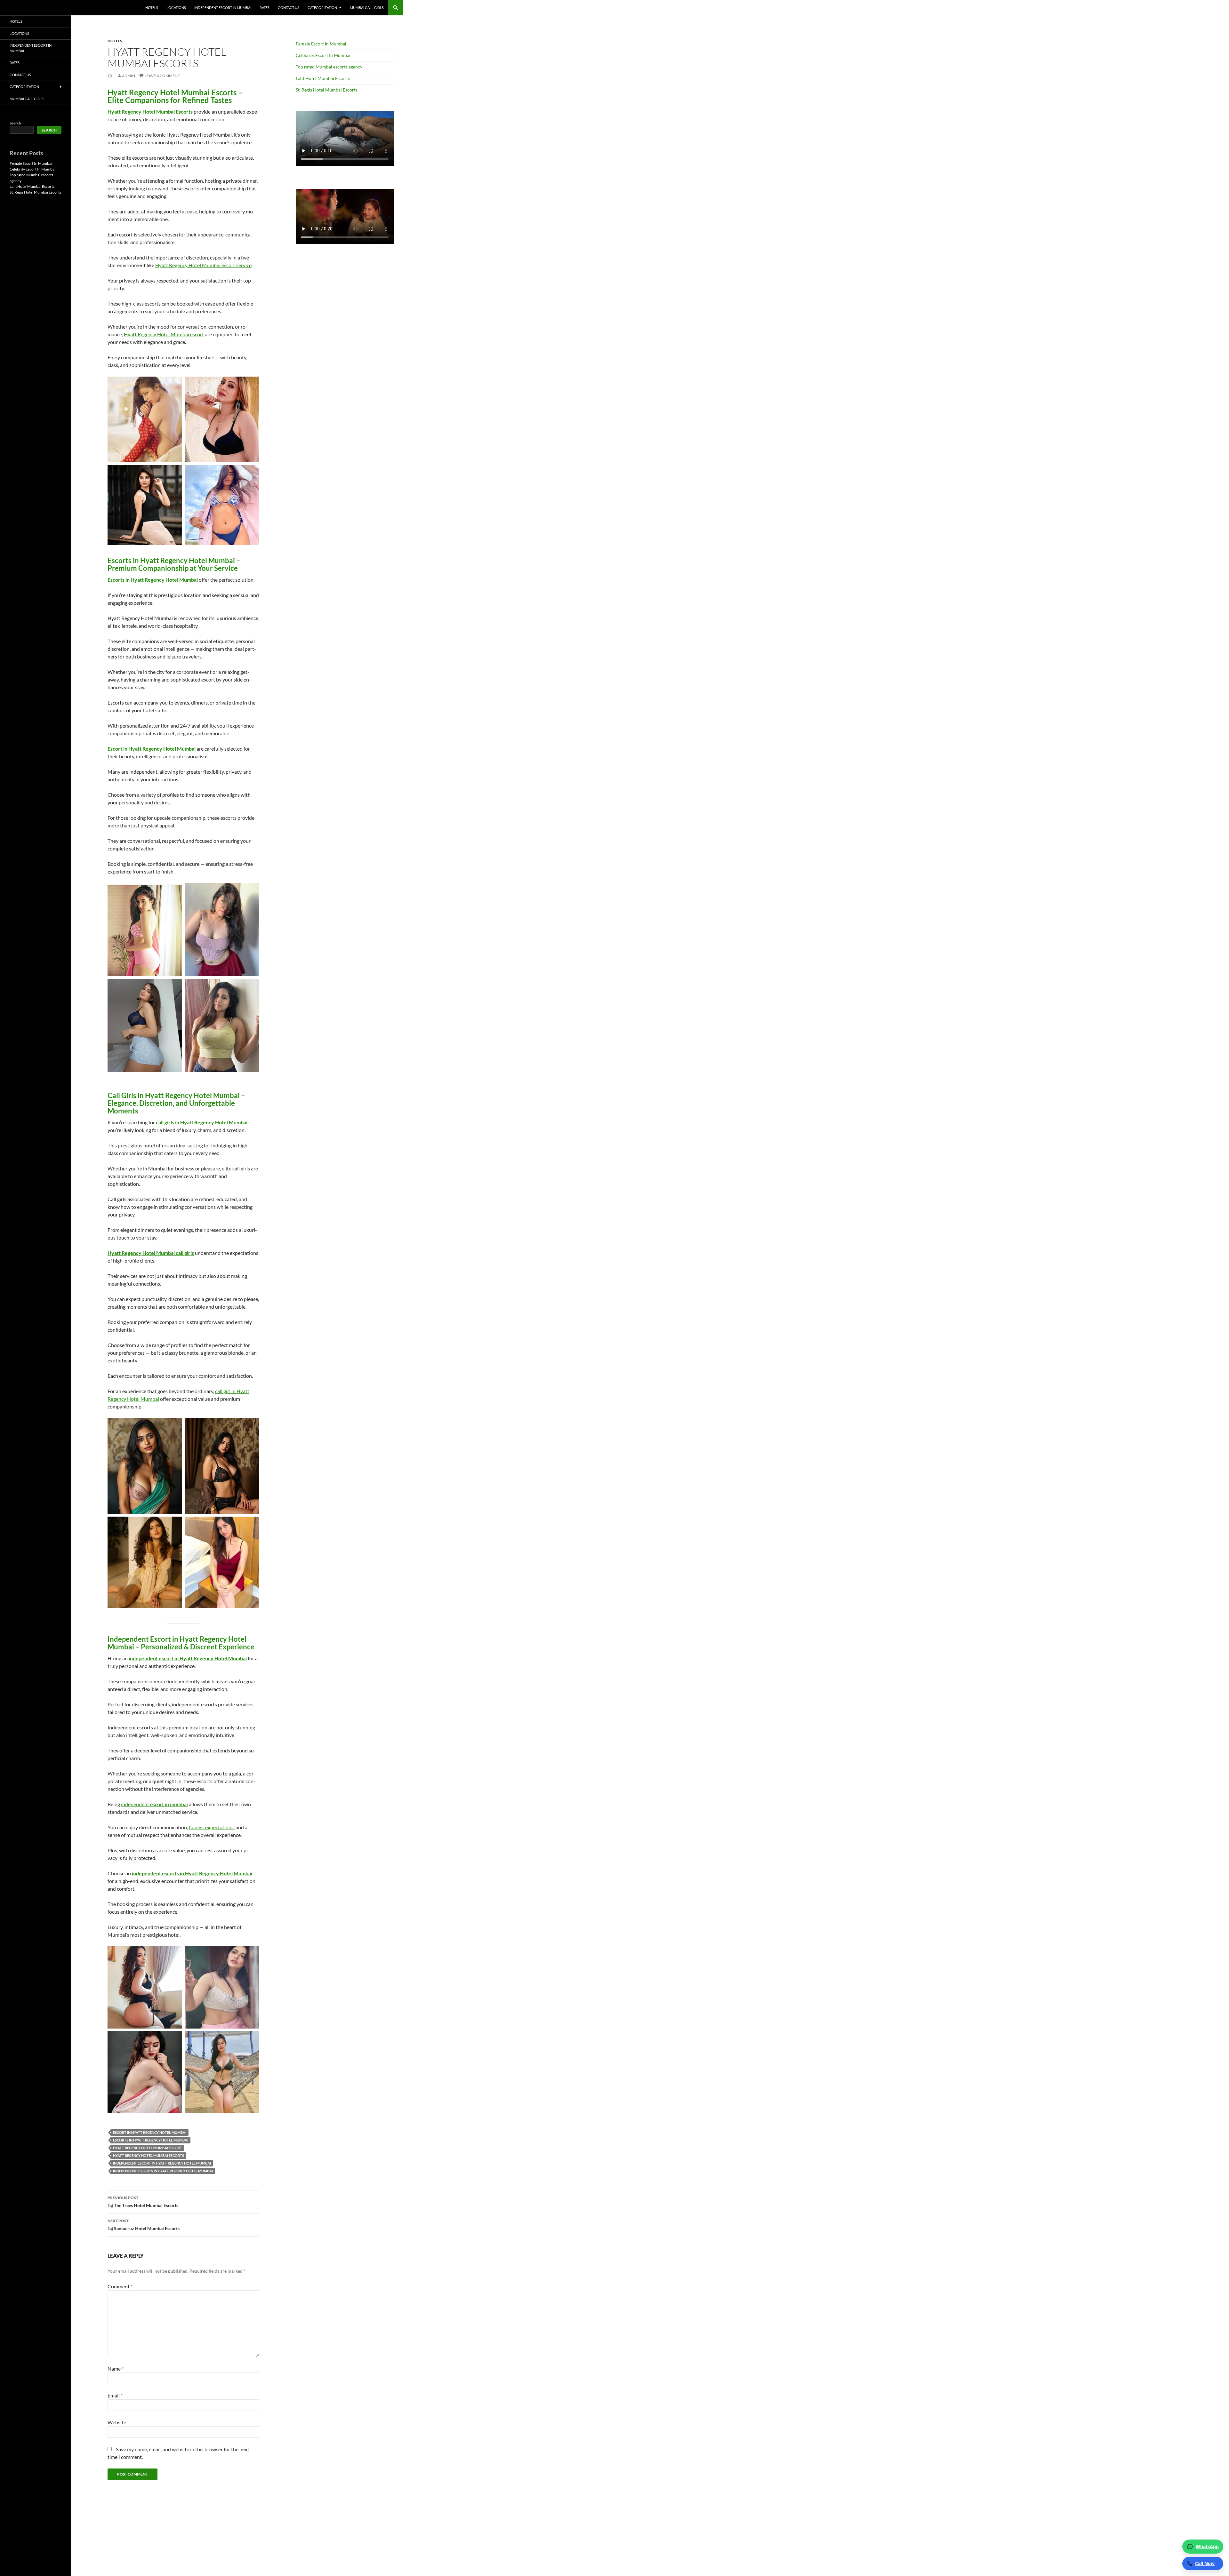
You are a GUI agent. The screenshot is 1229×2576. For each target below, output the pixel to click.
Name (116, 2369)
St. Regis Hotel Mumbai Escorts (327, 90)
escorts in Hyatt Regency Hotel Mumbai (151, 2140)
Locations (176, 8)
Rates (265, 8)
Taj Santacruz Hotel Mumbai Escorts (144, 2225)
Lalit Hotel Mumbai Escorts (323, 78)
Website (117, 2422)
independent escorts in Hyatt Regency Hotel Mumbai (192, 1873)
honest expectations (211, 1827)
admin (129, 76)
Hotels (152, 8)
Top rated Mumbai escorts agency (329, 67)
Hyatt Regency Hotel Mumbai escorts (149, 2155)
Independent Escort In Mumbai (223, 8)
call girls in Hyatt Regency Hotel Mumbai (202, 1122)
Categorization (322, 8)
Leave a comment (162, 76)
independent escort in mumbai (154, 1804)
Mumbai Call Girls (367, 8)
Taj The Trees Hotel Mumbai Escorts (143, 2202)
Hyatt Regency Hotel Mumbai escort (164, 334)
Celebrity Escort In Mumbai (323, 55)
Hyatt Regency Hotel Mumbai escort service (203, 265)
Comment (120, 2286)
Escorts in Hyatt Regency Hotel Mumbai (153, 580)
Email (115, 2395)
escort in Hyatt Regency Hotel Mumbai (150, 2132)
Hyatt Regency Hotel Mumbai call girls (151, 1253)
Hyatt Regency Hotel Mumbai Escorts (150, 112)
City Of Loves (27, 8)
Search (15, 123)
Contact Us (289, 8)
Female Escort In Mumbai (321, 44)
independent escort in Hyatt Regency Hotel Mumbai (188, 1658)
